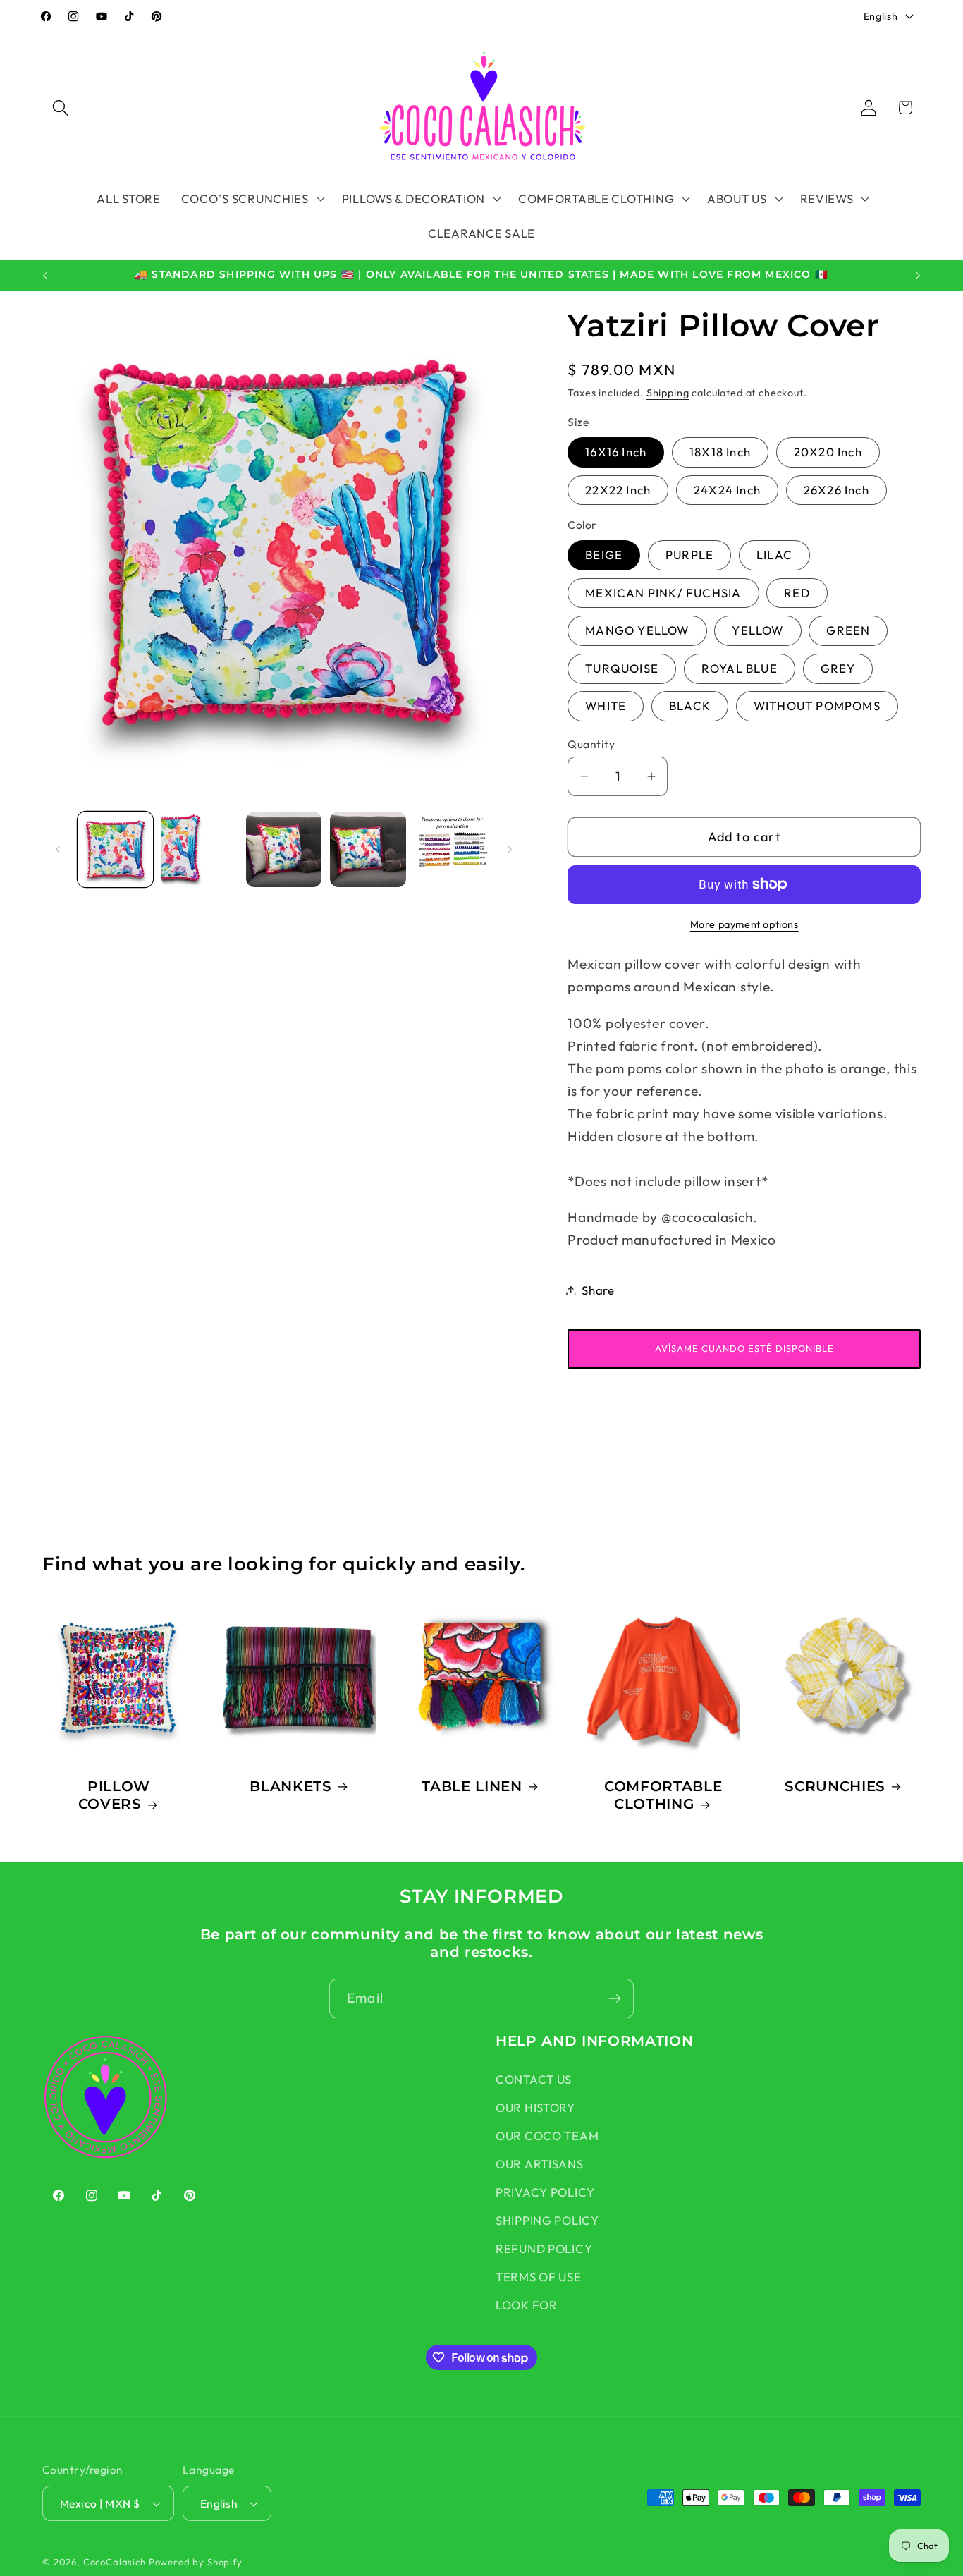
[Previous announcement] (45, 276)
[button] (61, 108)
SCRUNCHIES (835, 1786)
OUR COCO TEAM (547, 2136)
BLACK (690, 706)
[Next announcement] (918, 276)
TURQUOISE (622, 668)
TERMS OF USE (539, 2277)
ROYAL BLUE (740, 668)
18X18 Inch (720, 452)
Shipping (668, 393)
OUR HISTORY (535, 2107)
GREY (838, 668)
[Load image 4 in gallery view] (368, 849)
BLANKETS (291, 1786)
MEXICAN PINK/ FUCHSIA (663, 593)
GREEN (848, 630)
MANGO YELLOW (637, 630)
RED (797, 593)
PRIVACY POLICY (545, 2192)
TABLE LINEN (472, 1786)
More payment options (744, 924)
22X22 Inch (618, 490)
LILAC (774, 555)
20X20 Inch (828, 452)
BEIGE (604, 555)
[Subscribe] (614, 1998)
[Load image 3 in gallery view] (284, 849)
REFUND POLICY (544, 2248)
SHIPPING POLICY (547, 2220)
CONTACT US (534, 2079)
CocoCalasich (115, 2562)
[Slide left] (58, 849)
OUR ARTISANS (540, 2164)
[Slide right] (510, 849)
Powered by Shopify (196, 2562)
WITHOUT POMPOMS (817, 706)
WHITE (606, 706)
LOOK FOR (527, 2305)
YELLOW (757, 630)
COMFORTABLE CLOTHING (663, 1795)
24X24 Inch (727, 490)
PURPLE (689, 555)
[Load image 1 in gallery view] (115, 849)
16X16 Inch (616, 452)
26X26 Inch (836, 490)
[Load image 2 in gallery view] (199, 849)
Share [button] (598, 1290)
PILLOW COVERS (115, 1795)
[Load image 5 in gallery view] (452, 849)
